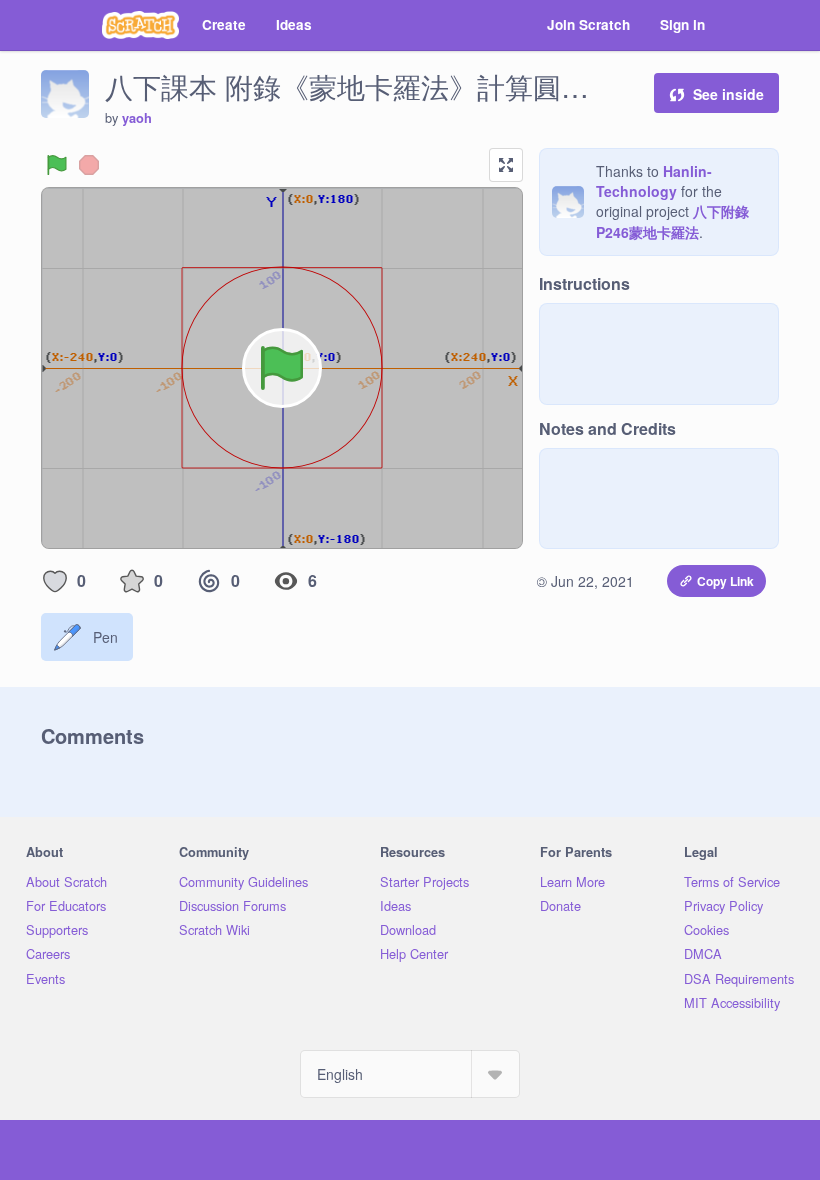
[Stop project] (89, 165)
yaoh (137, 118)
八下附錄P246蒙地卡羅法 (672, 221)
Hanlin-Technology (654, 181)
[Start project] (57, 165)
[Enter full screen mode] (506, 165)
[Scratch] (140, 25)
